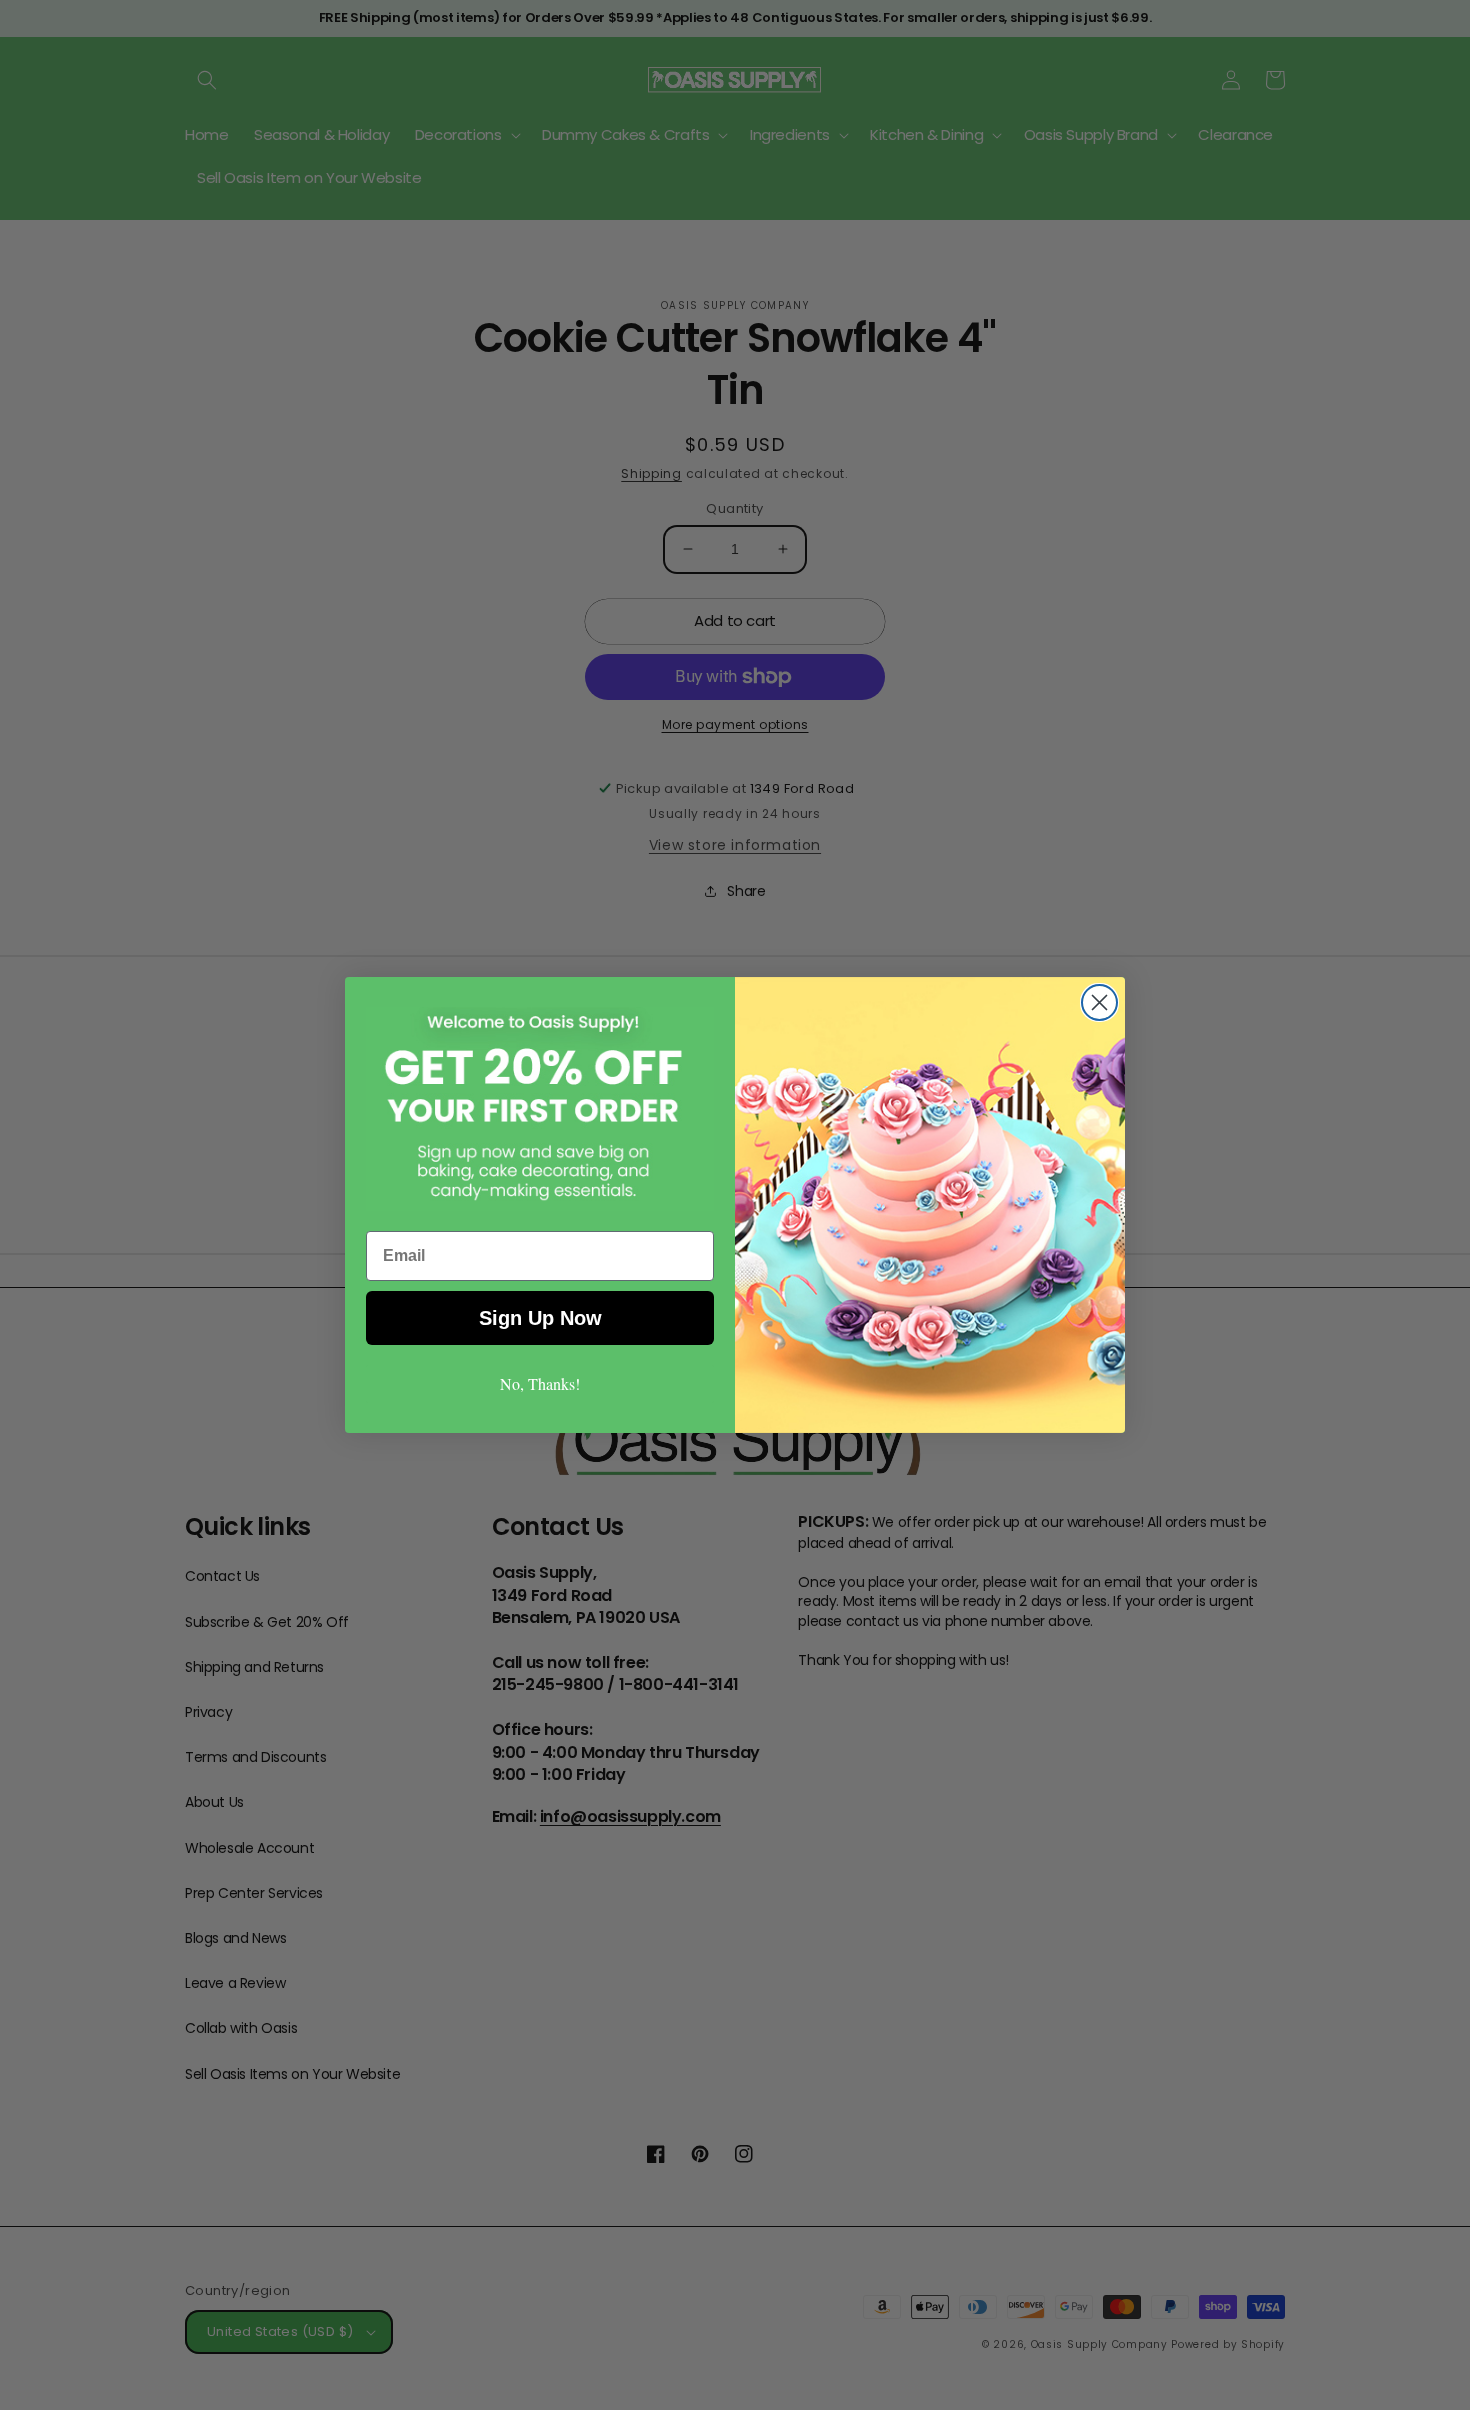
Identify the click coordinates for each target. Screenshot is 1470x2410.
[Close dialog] (1099, 1002)
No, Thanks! (540, 1383)
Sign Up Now (540, 1318)
